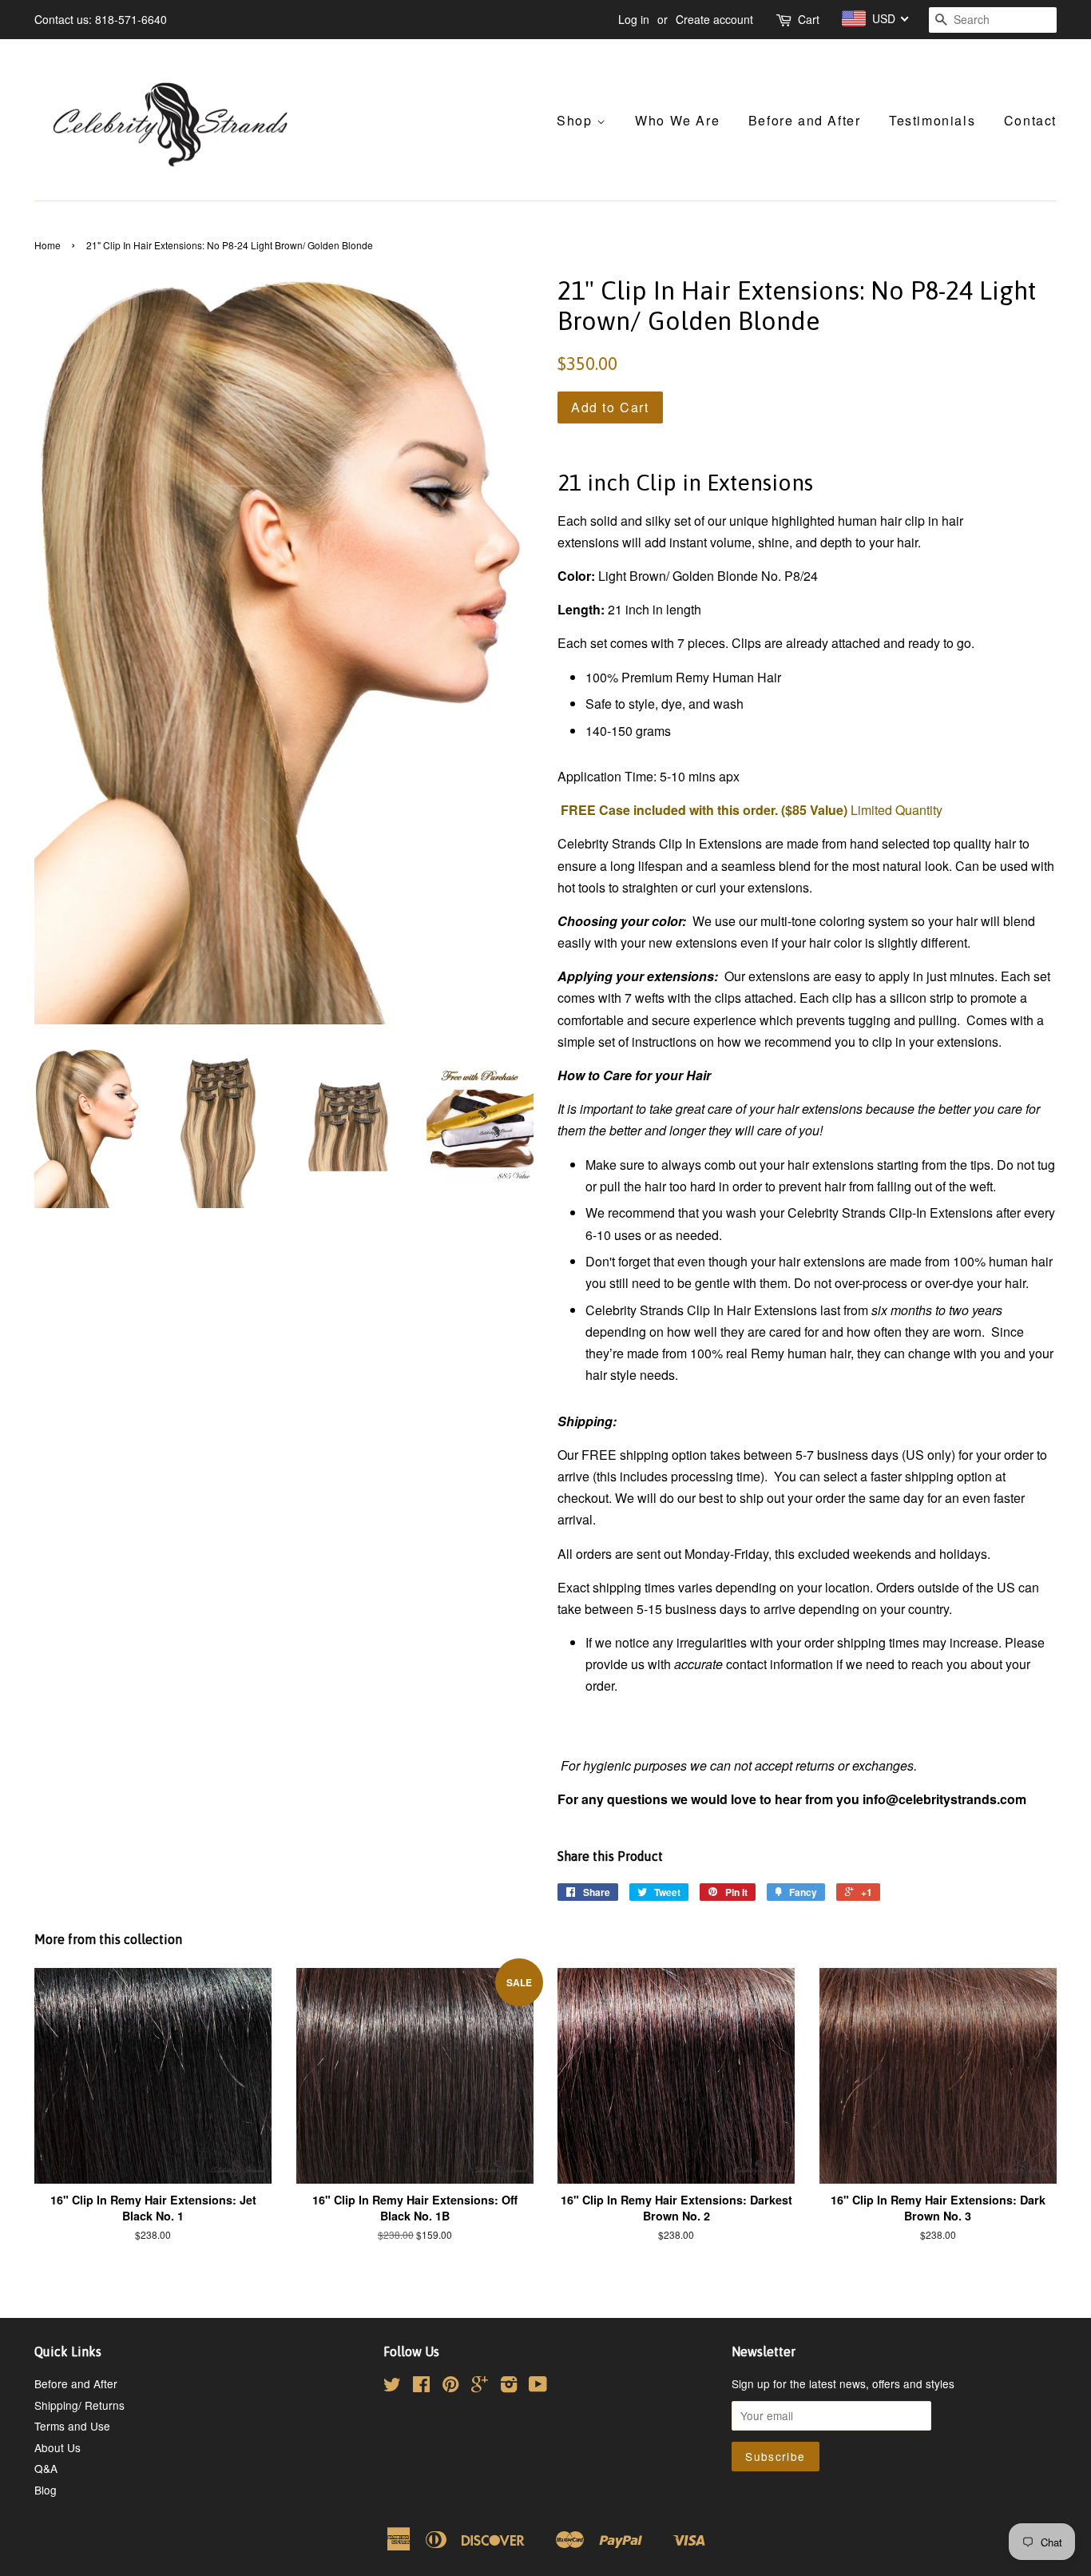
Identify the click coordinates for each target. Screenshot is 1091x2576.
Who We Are (677, 120)
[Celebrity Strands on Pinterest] (450, 2387)
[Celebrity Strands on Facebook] (421, 2387)
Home (48, 245)
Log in (634, 19)
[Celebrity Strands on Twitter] (392, 2387)
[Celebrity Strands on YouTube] (538, 2387)
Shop (577, 120)
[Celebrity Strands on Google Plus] (480, 2387)
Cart (809, 19)
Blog (46, 2490)
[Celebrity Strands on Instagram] (509, 2387)
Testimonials (932, 120)
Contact (1030, 120)
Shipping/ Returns (79, 2405)
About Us (58, 2447)
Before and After (805, 120)
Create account (714, 19)
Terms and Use (72, 2426)
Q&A (46, 2468)
